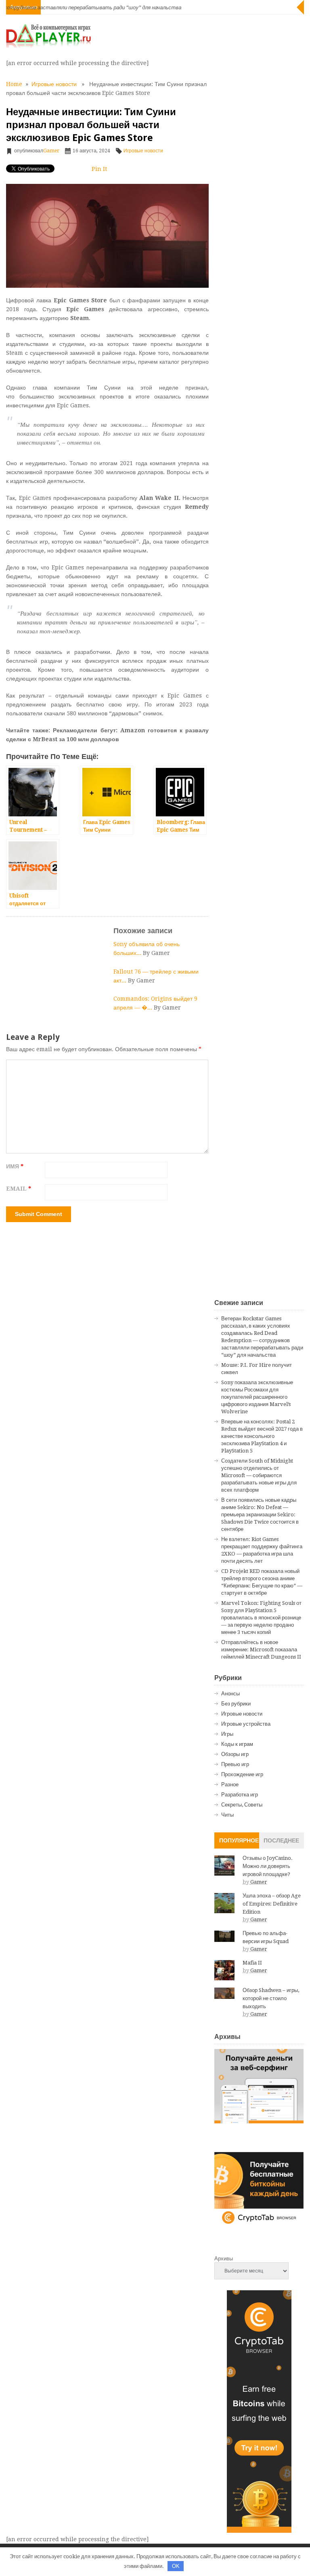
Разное (230, 1784)
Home (14, 84)
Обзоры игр (235, 1754)
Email (19, 1189)
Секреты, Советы (242, 1805)
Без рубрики (236, 1704)
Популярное (239, 1840)
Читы (227, 1815)
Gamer (51, 151)
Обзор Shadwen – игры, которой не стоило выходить (271, 1998)
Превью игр (235, 1764)
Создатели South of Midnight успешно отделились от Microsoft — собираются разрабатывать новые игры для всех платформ (259, 1475)
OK (176, 2566)
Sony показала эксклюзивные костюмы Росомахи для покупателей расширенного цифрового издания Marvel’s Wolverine (257, 1397)
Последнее (281, 1840)
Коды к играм (237, 1744)
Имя (15, 1166)
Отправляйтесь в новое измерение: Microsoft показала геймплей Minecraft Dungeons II (261, 1650)
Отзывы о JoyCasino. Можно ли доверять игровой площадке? (268, 1866)
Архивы (224, 2259)
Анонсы (230, 1694)
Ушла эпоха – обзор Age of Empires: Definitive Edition (272, 1904)
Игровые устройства (246, 1724)
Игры (227, 1734)
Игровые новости (54, 84)
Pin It (99, 169)
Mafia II (252, 1963)
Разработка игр (240, 1795)
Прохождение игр (242, 1774)
